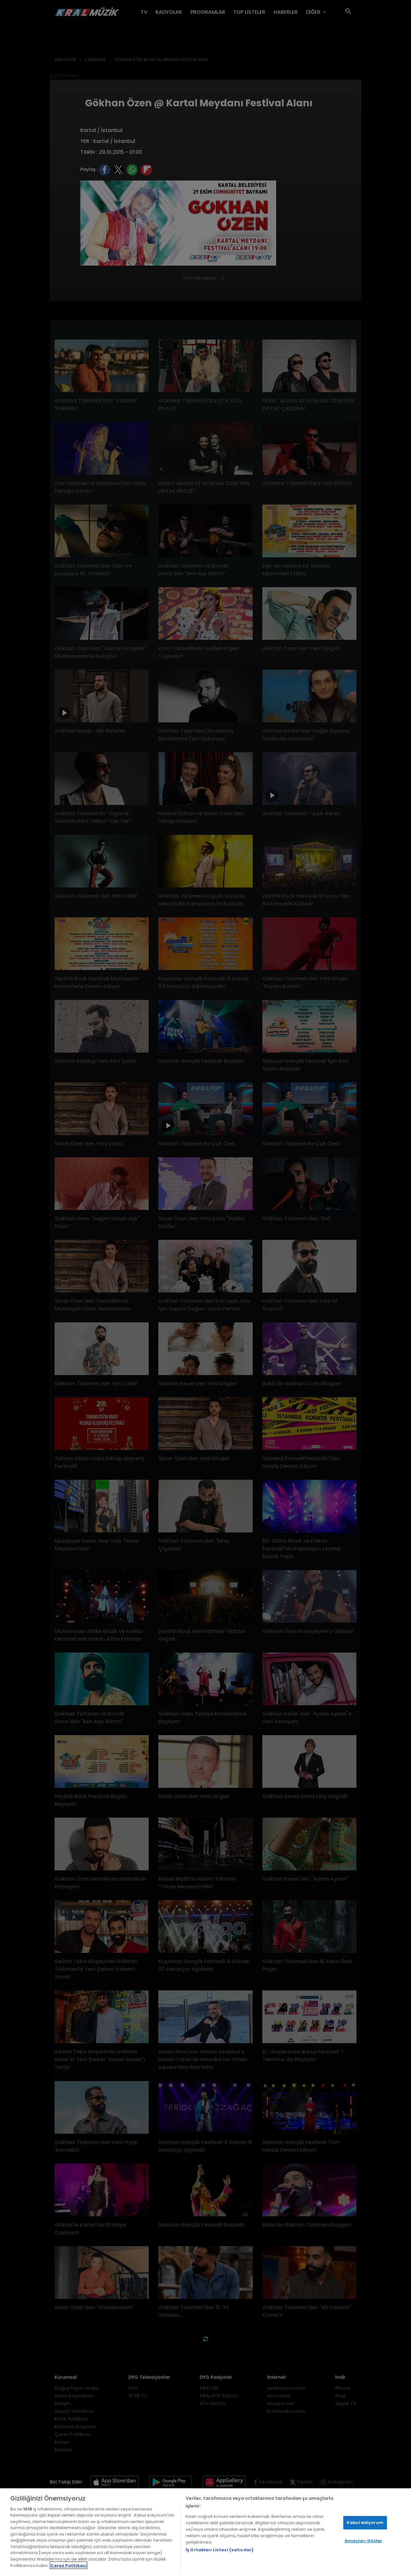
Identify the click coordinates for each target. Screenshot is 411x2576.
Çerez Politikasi (69, 2565)
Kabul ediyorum (365, 2523)
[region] (205, 2532)
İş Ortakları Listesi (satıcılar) (219, 2550)
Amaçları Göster (363, 2541)
